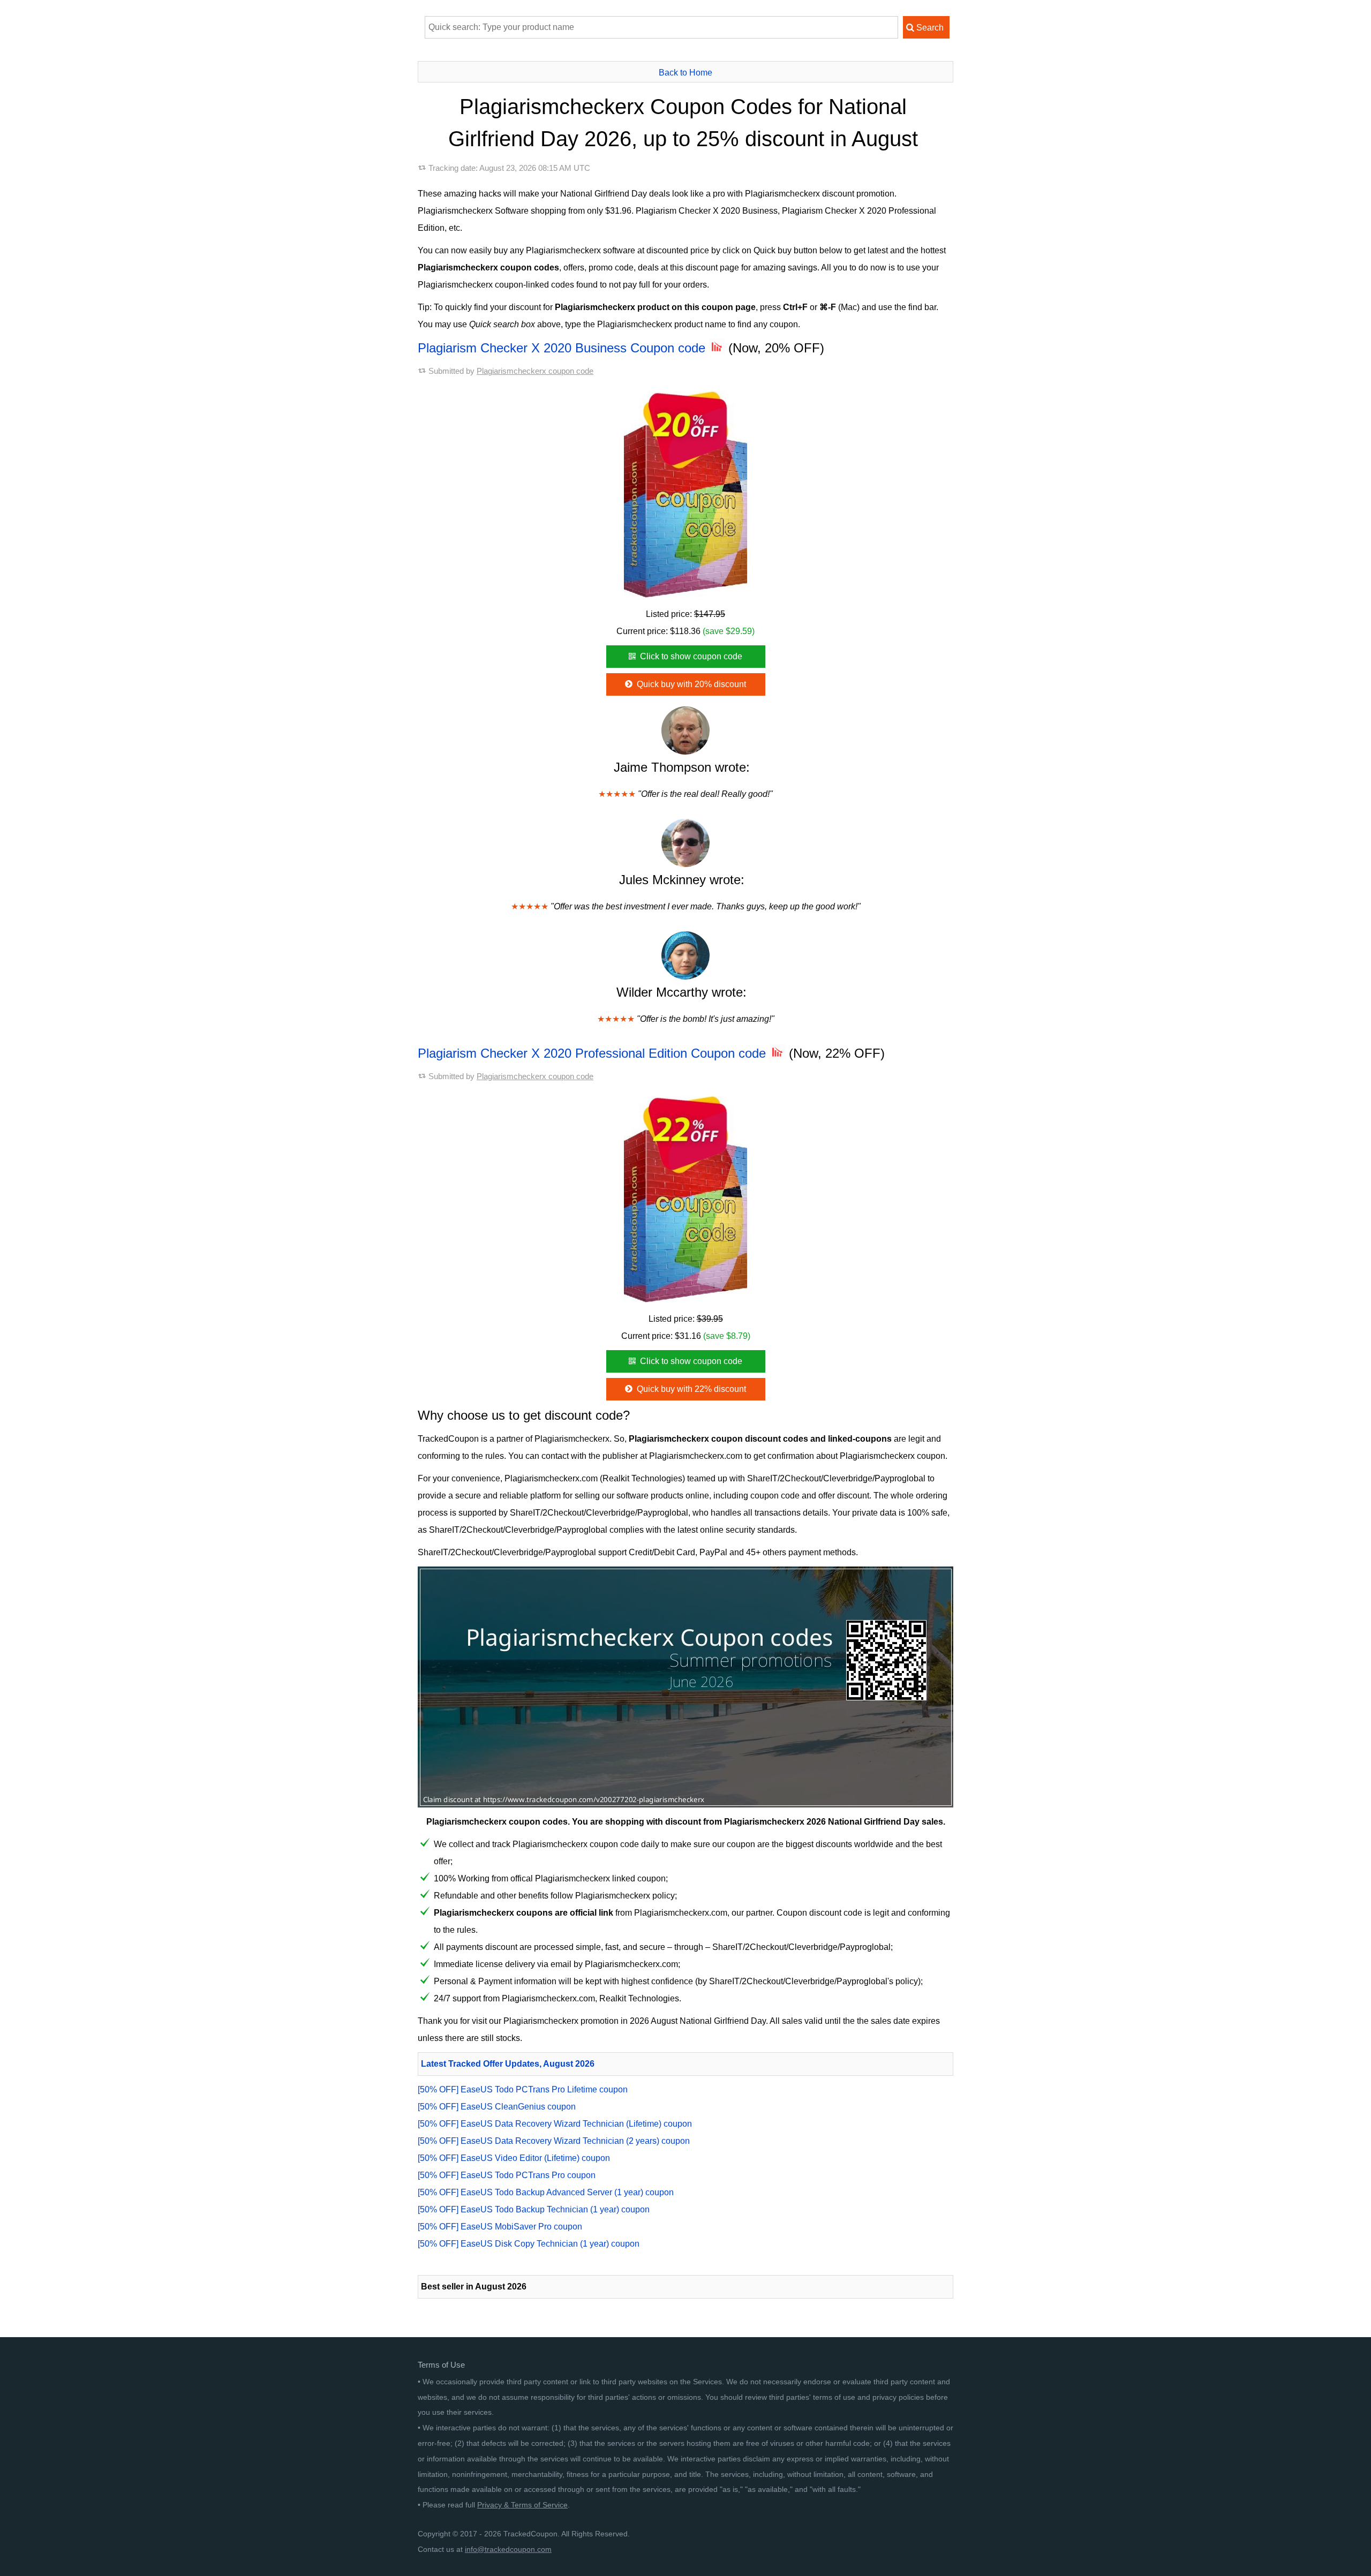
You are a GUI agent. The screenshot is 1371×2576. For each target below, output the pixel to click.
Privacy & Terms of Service (522, 2505)
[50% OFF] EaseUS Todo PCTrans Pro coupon (507, 2175)
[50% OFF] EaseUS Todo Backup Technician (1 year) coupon (534, 2209)
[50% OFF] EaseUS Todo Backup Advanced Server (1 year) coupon (546, 2192)
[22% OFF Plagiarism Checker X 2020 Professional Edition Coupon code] (685, 1195)
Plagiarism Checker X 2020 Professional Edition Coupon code (594, 1053)
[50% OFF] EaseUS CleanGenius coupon (497, 2107)
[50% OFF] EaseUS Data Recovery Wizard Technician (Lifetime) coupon (555, 2124)
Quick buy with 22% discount (690, 1389)
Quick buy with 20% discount (690, 684)
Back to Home (685, 73)
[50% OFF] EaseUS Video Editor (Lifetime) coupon (514, 2158)
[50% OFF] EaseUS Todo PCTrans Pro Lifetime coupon (523, 2089)
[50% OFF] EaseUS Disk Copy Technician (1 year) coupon (529, 2244)
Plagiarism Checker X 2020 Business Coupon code (563, 348)
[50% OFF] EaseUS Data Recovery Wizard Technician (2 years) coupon (554, 2141)
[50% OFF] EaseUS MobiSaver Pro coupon (500, 2227)
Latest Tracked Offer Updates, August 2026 (508, 2064)
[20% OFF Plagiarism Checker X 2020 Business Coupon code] (685, 491)
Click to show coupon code (690, 656)
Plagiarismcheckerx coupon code (535, 371)
